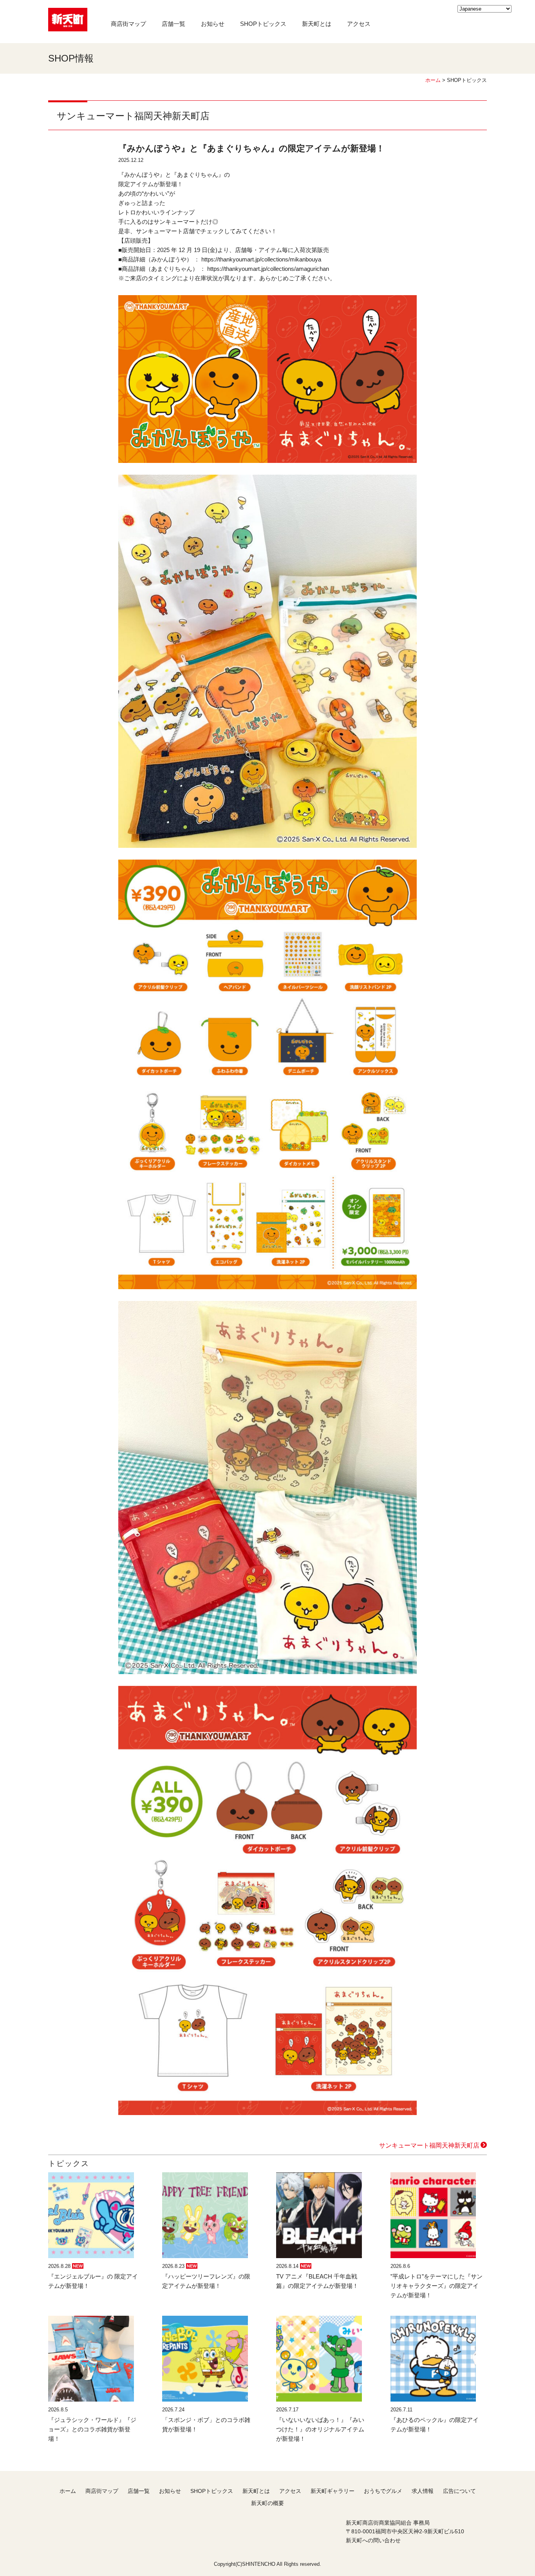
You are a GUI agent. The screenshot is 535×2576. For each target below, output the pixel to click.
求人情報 (423, 2491)
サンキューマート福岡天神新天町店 (429, 2145)
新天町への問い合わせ (373, 2540)
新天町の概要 (267, 2503)
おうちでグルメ (383, 2491)
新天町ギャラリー (333, 2491)
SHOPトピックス (263, 24)
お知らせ (213, 24)
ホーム (433, 80)
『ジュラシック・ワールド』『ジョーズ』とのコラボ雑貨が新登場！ (92, 2429)
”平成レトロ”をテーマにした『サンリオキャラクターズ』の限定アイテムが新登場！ (436, 2286)
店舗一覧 (174, 24)
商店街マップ (128, 24)
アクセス (359, 24)
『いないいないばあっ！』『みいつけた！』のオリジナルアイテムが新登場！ (320, 2429)
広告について (459, 2491)
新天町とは (317, 24)
